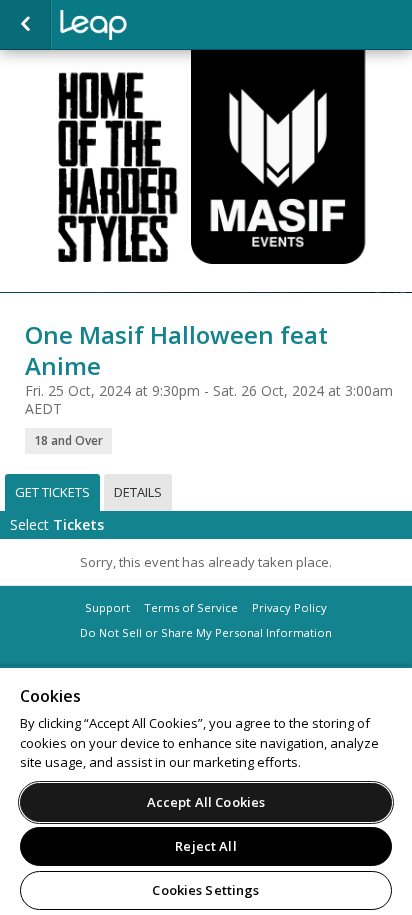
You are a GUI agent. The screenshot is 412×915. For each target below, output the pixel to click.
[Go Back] (25, 25)
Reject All (205, 846)
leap (160, 25)
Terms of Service (191, 607)
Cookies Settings (205, 890)
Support (107, 607)
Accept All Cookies (206, 802)
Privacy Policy (289, 607)
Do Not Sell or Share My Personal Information (206, 632)
